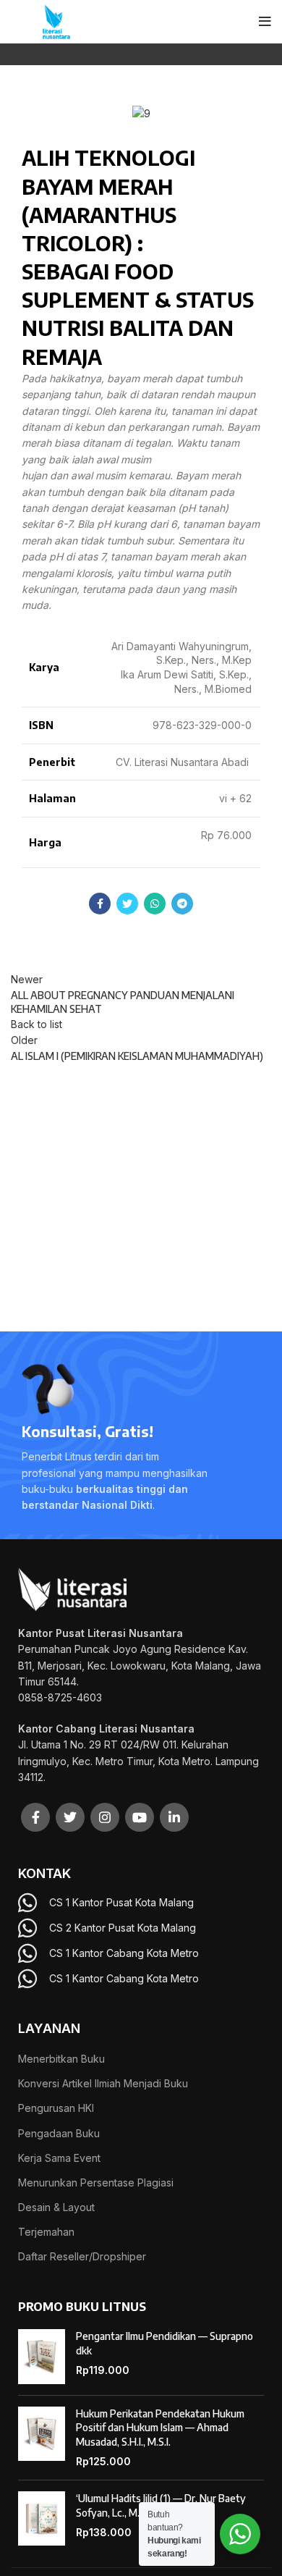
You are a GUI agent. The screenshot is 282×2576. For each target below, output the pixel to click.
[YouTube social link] (140, 1817)
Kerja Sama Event (59, 2158)
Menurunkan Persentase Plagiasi (96, 2183)
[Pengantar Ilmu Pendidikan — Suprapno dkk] (42, 2357)
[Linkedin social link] (174, 1817)
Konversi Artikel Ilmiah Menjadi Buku (103, 2083)
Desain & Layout (56, 2207)
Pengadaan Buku (59, 2133)
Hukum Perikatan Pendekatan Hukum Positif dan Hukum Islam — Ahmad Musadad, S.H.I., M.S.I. (160, 2428)
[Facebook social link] (100, 904)
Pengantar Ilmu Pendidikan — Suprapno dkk (164, 2343)
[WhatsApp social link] (155, 904)
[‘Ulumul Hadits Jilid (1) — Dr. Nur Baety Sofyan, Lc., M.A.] (42, 2519)
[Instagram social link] (105, 1817)
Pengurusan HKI (56, 2108)
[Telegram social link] (182, 904)
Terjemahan (46, 2232)
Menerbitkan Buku (61, 2059)
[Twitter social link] (127, 904)
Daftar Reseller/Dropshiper (82, 2256)
